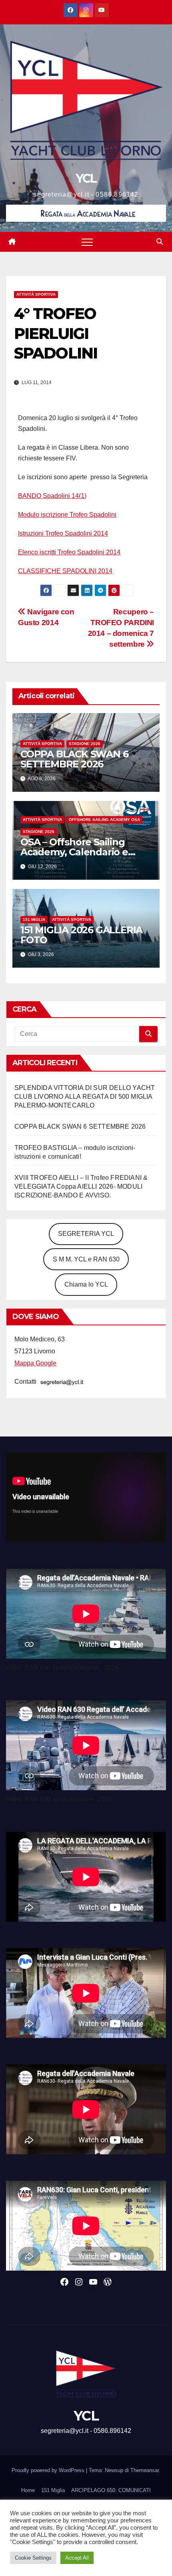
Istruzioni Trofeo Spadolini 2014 (63, 533)
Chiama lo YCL (86, 1284)
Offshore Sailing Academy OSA (104, 820)
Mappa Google (35, 1363)
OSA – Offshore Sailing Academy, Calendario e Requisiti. (74, 852)
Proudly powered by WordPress (49, 2470)
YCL (86, 178)
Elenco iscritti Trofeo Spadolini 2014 (69, 552)
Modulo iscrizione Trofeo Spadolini (67, 515)
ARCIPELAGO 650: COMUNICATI (111, 2490)
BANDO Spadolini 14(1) (52, 496)
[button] (160, 242)
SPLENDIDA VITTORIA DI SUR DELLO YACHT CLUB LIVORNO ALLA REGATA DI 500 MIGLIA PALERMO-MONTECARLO (85, 1097)
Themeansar (145, 2470)
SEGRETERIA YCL (86, 1234)
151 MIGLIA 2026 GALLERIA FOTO (81, 935)
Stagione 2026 (85, 744)
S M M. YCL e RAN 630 (86, 1259)
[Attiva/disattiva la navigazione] (87, 242)
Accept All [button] (77, 2558)
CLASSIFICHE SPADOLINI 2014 (65, 571)
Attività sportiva (36, 294)
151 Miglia (34, 919)
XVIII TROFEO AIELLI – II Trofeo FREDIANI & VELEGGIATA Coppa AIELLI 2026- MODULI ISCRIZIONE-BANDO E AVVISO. (81, 1186)
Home (28, 2490)
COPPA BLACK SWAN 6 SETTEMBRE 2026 (74, 759)
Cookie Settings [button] (33, 2558)
